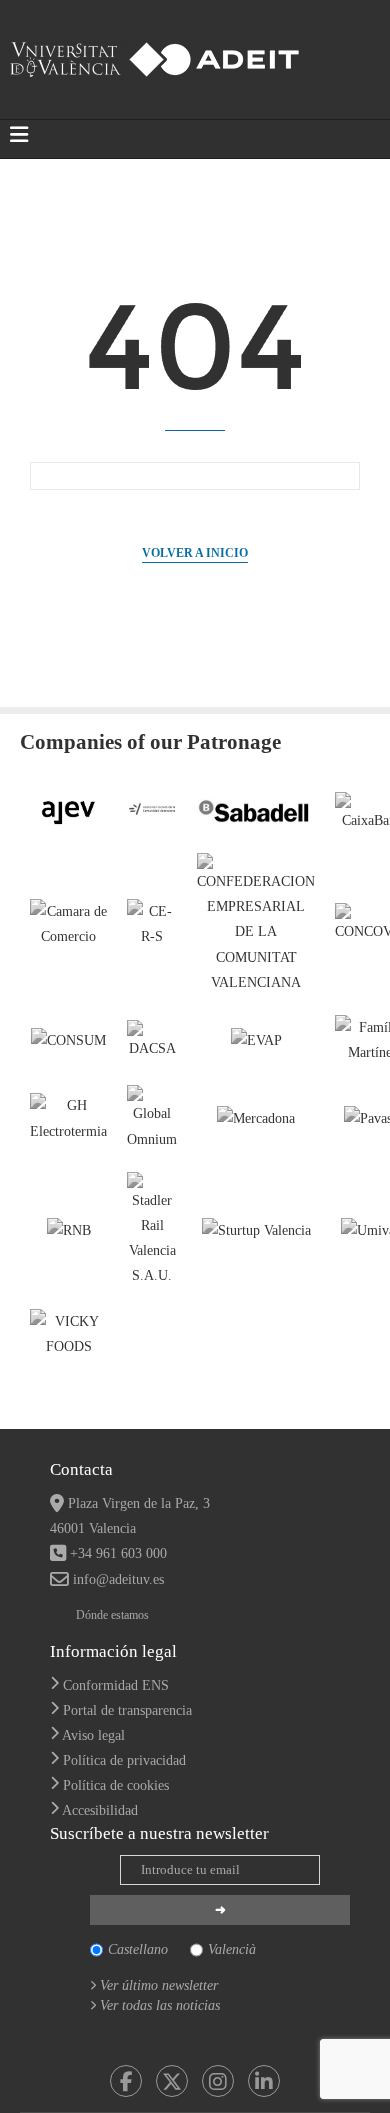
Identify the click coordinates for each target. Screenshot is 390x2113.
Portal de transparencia (127, 1710)
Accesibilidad (100, 1810)
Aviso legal (93, 1735)
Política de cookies (116, 1785)
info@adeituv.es (118, 1579)
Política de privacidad (124, 1760)
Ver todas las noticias (160, 2005)
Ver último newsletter (159, 1985)
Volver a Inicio (195, 553)
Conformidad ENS (116, 1685)
